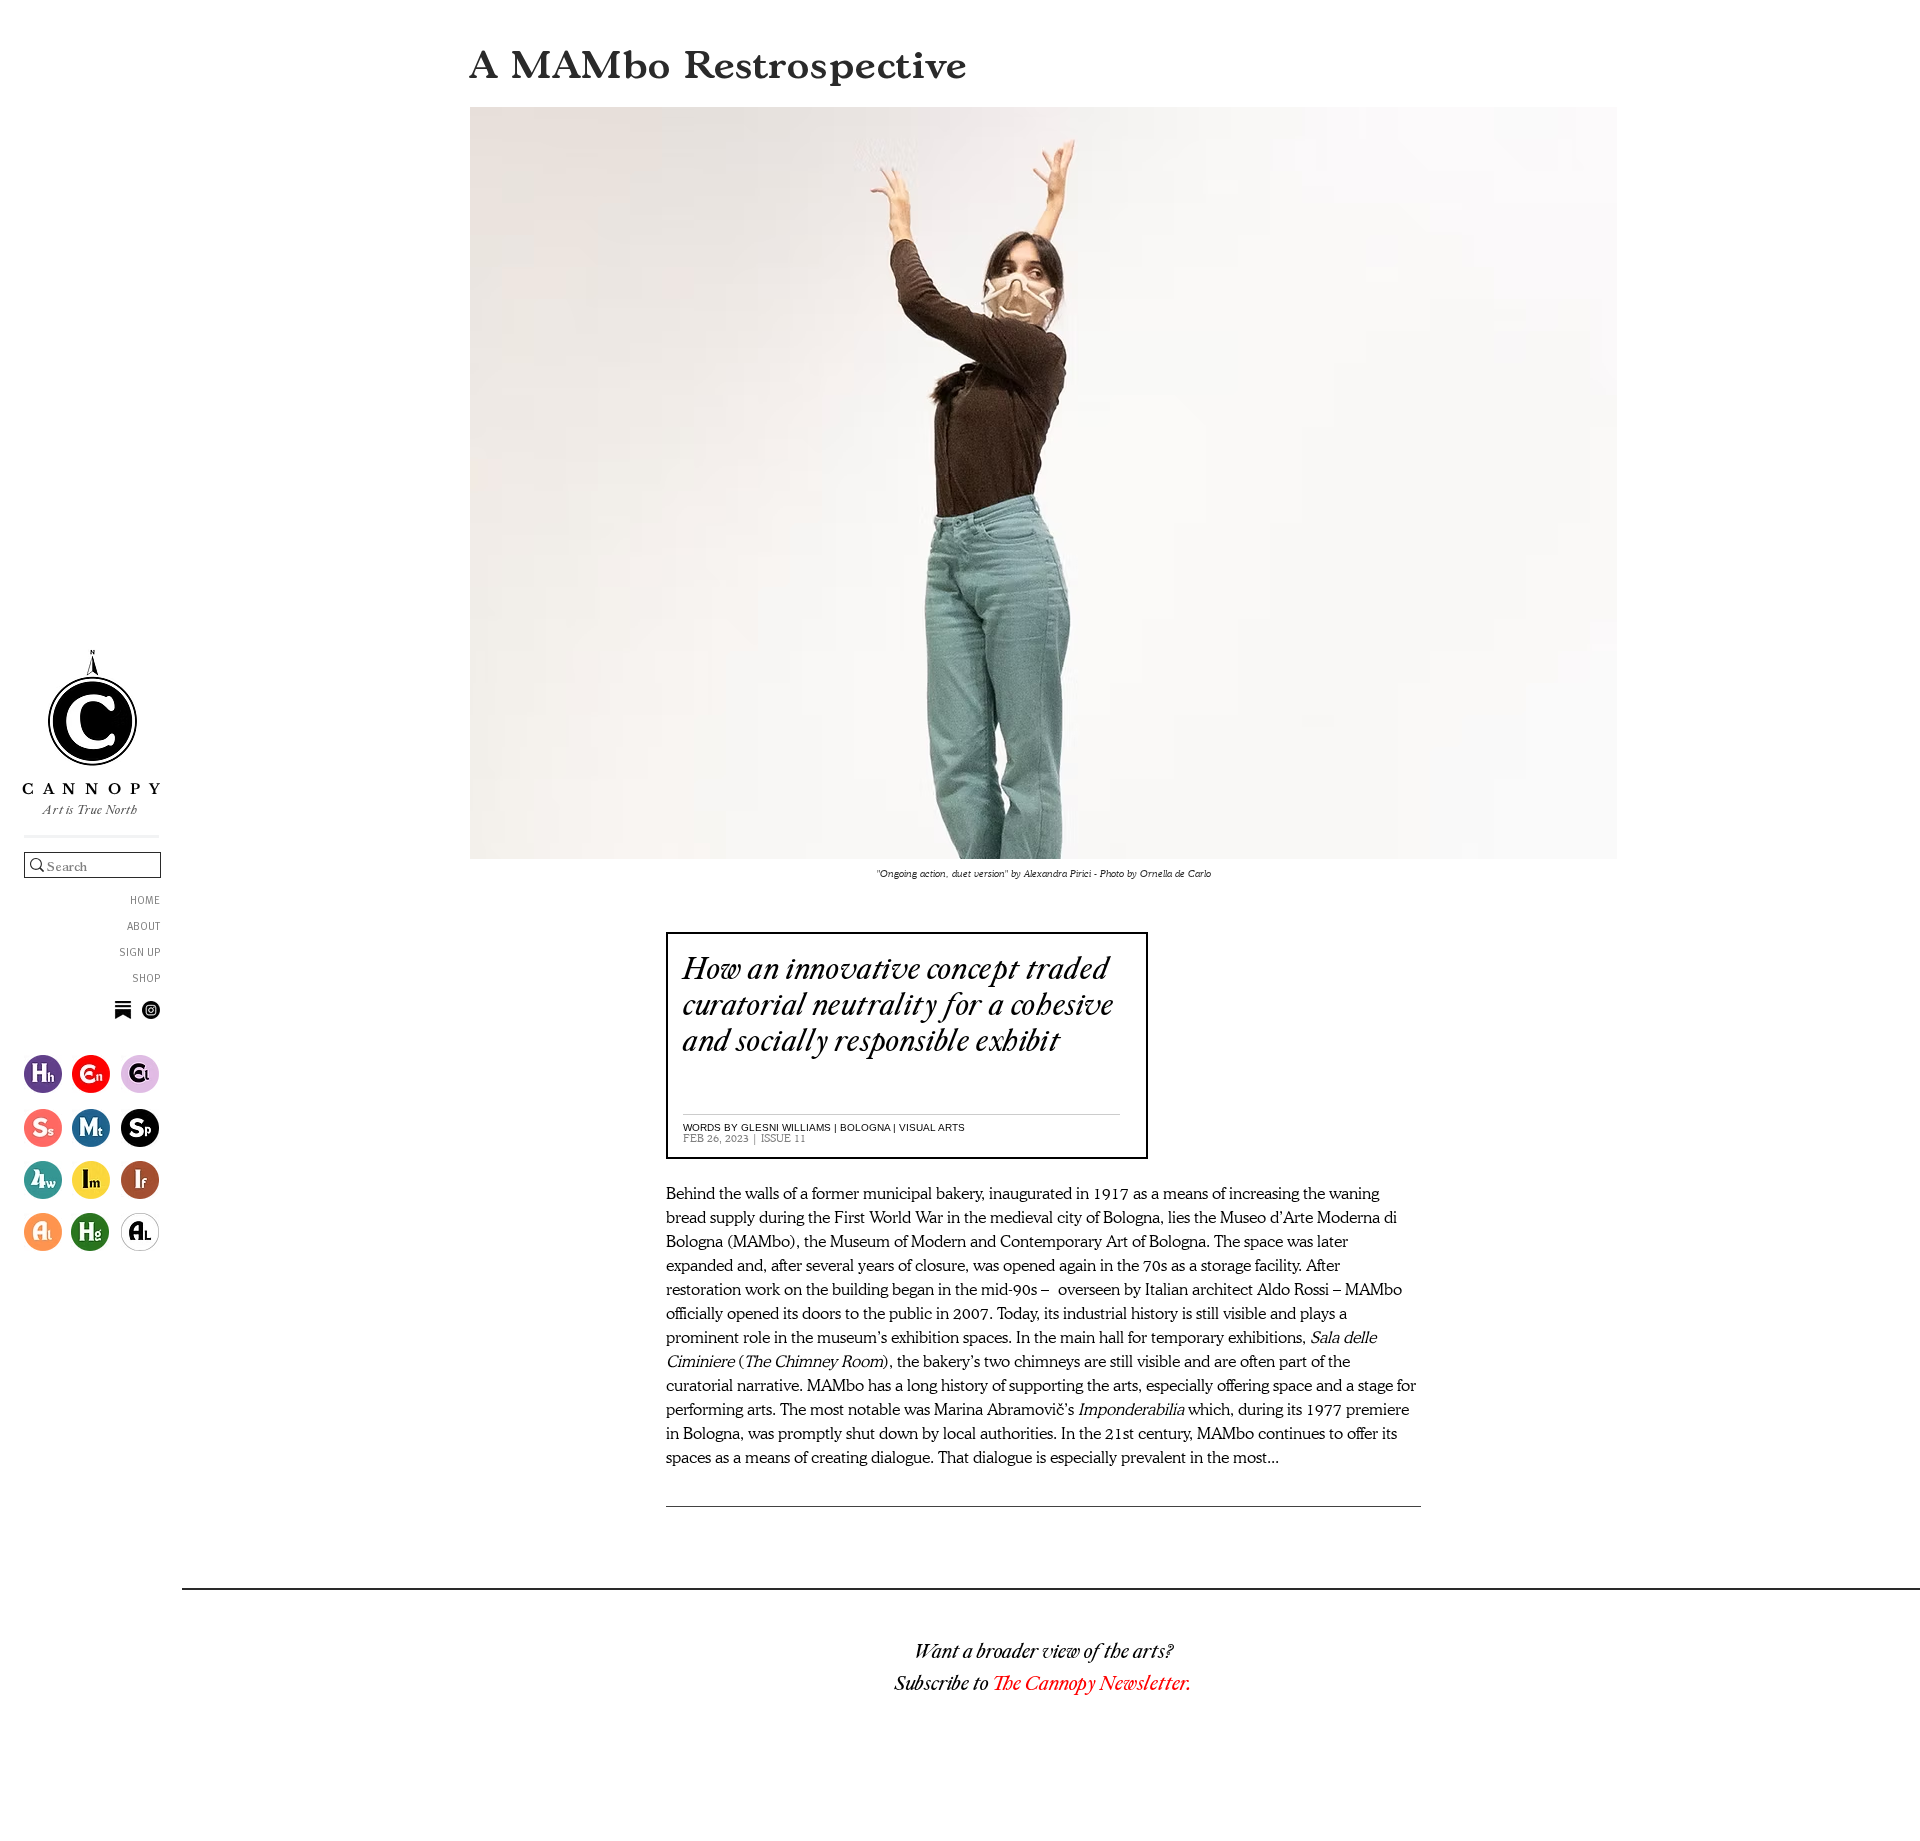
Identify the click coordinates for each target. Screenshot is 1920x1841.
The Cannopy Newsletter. (1092, 1683)
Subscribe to (943, 1683)
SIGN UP (139, 953)
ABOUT (143, 927)
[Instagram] (151, 1010)
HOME (145, 901)
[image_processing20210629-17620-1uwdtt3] (123, 1010)
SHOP (146, 979)
